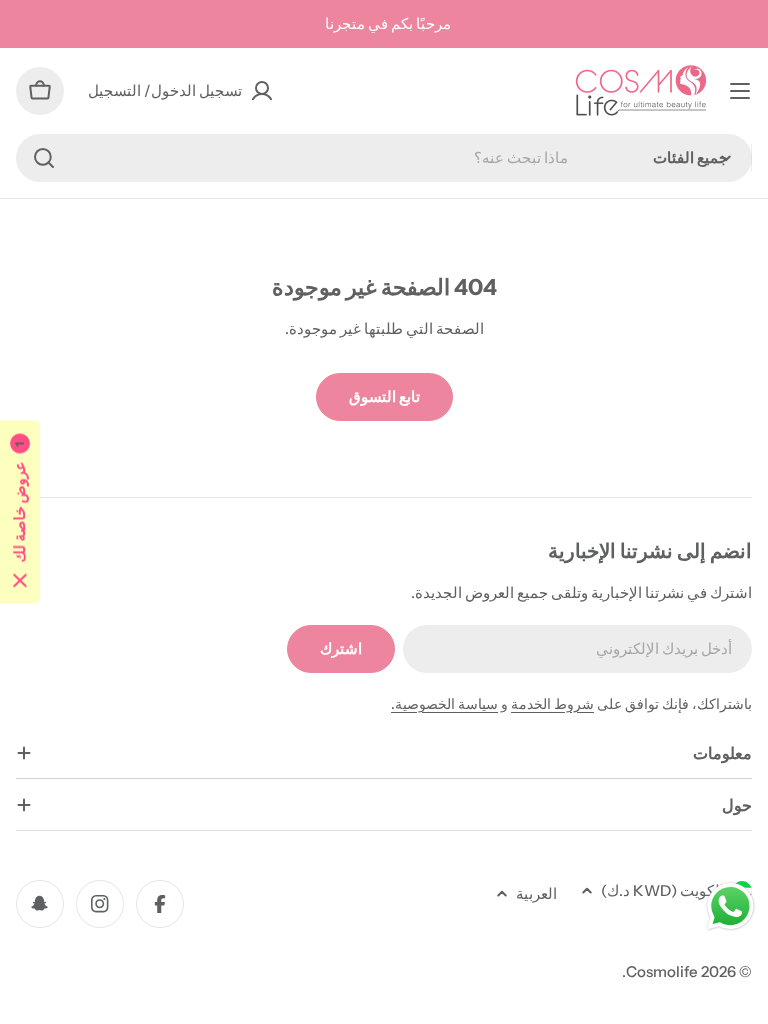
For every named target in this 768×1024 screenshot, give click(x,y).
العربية (536, 893)
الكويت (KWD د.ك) (662, 890)
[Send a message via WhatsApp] (730, 906)
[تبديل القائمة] (740, 91)
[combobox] (384, 158)
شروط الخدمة (552, 704)
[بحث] (44, 158)
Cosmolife (662, 971)
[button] (20, 512)
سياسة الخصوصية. (444, 704)
